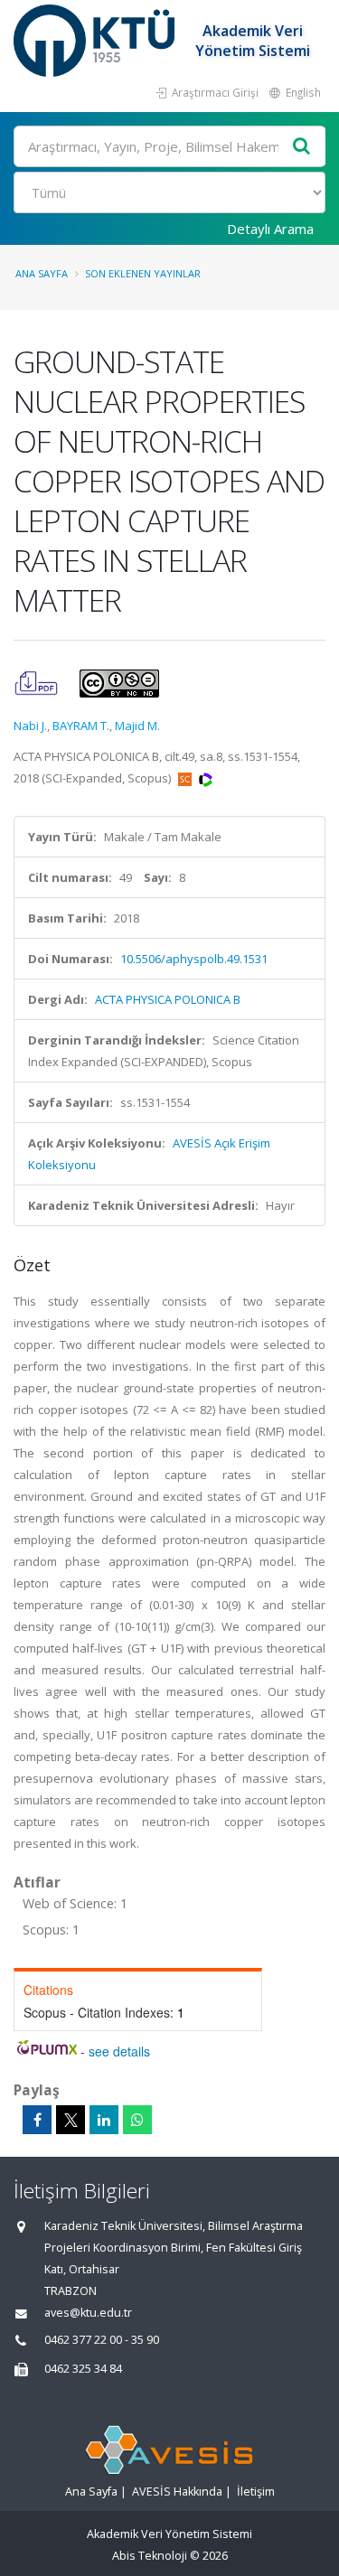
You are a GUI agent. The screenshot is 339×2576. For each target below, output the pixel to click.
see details (119, 2051)
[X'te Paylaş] (71, 2120)
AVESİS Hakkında (177, 2492)
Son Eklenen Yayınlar (143, 273)
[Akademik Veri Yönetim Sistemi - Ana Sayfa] (96, 41)
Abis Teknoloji (150, 2556)
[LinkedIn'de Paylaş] (104, 2120)
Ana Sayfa (42, 273)
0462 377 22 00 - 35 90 (102, 2340)
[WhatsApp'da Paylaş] (137, 2120)
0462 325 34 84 (83, 2369)
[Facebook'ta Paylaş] (37, 2120)
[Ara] (302, 147)
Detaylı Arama (270, 229)
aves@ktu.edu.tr (88, 2313)
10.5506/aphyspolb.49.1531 (194, 959)
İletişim (256, 2492)
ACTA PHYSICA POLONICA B (168, 999)
